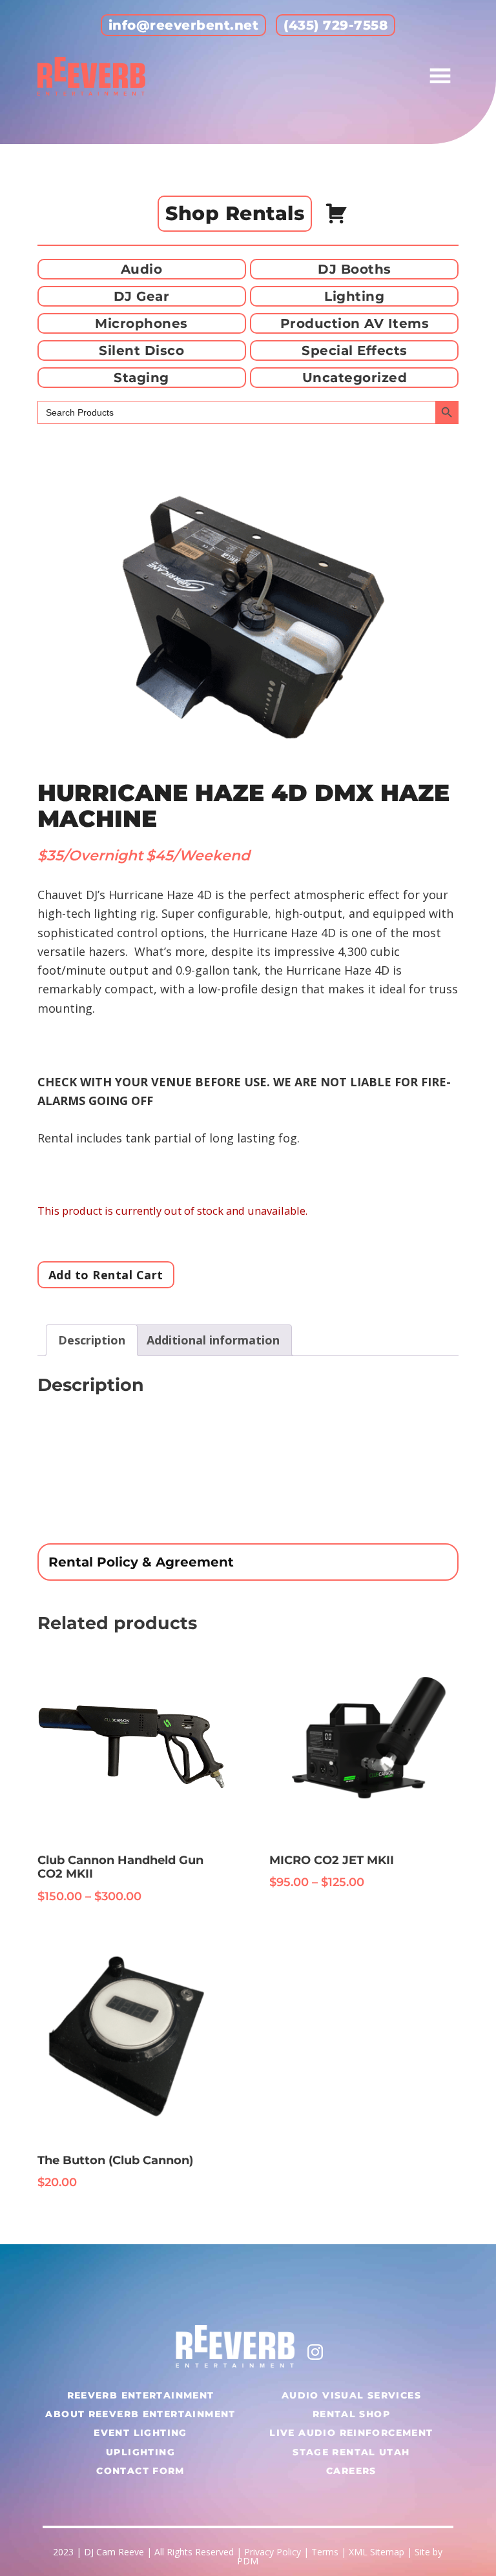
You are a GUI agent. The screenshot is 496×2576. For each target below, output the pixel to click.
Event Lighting (140, 2433)
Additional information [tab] (213, 1340)
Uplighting (140, 2452)
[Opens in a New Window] (315, 2350)
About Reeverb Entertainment (140, 2414)
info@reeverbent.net (184, 25)
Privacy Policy (273, 2552)
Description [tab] (92, 1340)
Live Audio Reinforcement (351, 2433)
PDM (248, 2561)
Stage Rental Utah (351, 2452)
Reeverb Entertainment (141, 2395)
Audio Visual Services (351, 2395)
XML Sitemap (377, 2552)
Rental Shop (351, 2414)
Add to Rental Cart (106, 1275)
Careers (351, 2471)
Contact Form (140, 2471)
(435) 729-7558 (336, 25)
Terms (325, 2552)
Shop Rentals (235, 213)
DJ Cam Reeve (114, 2552)
